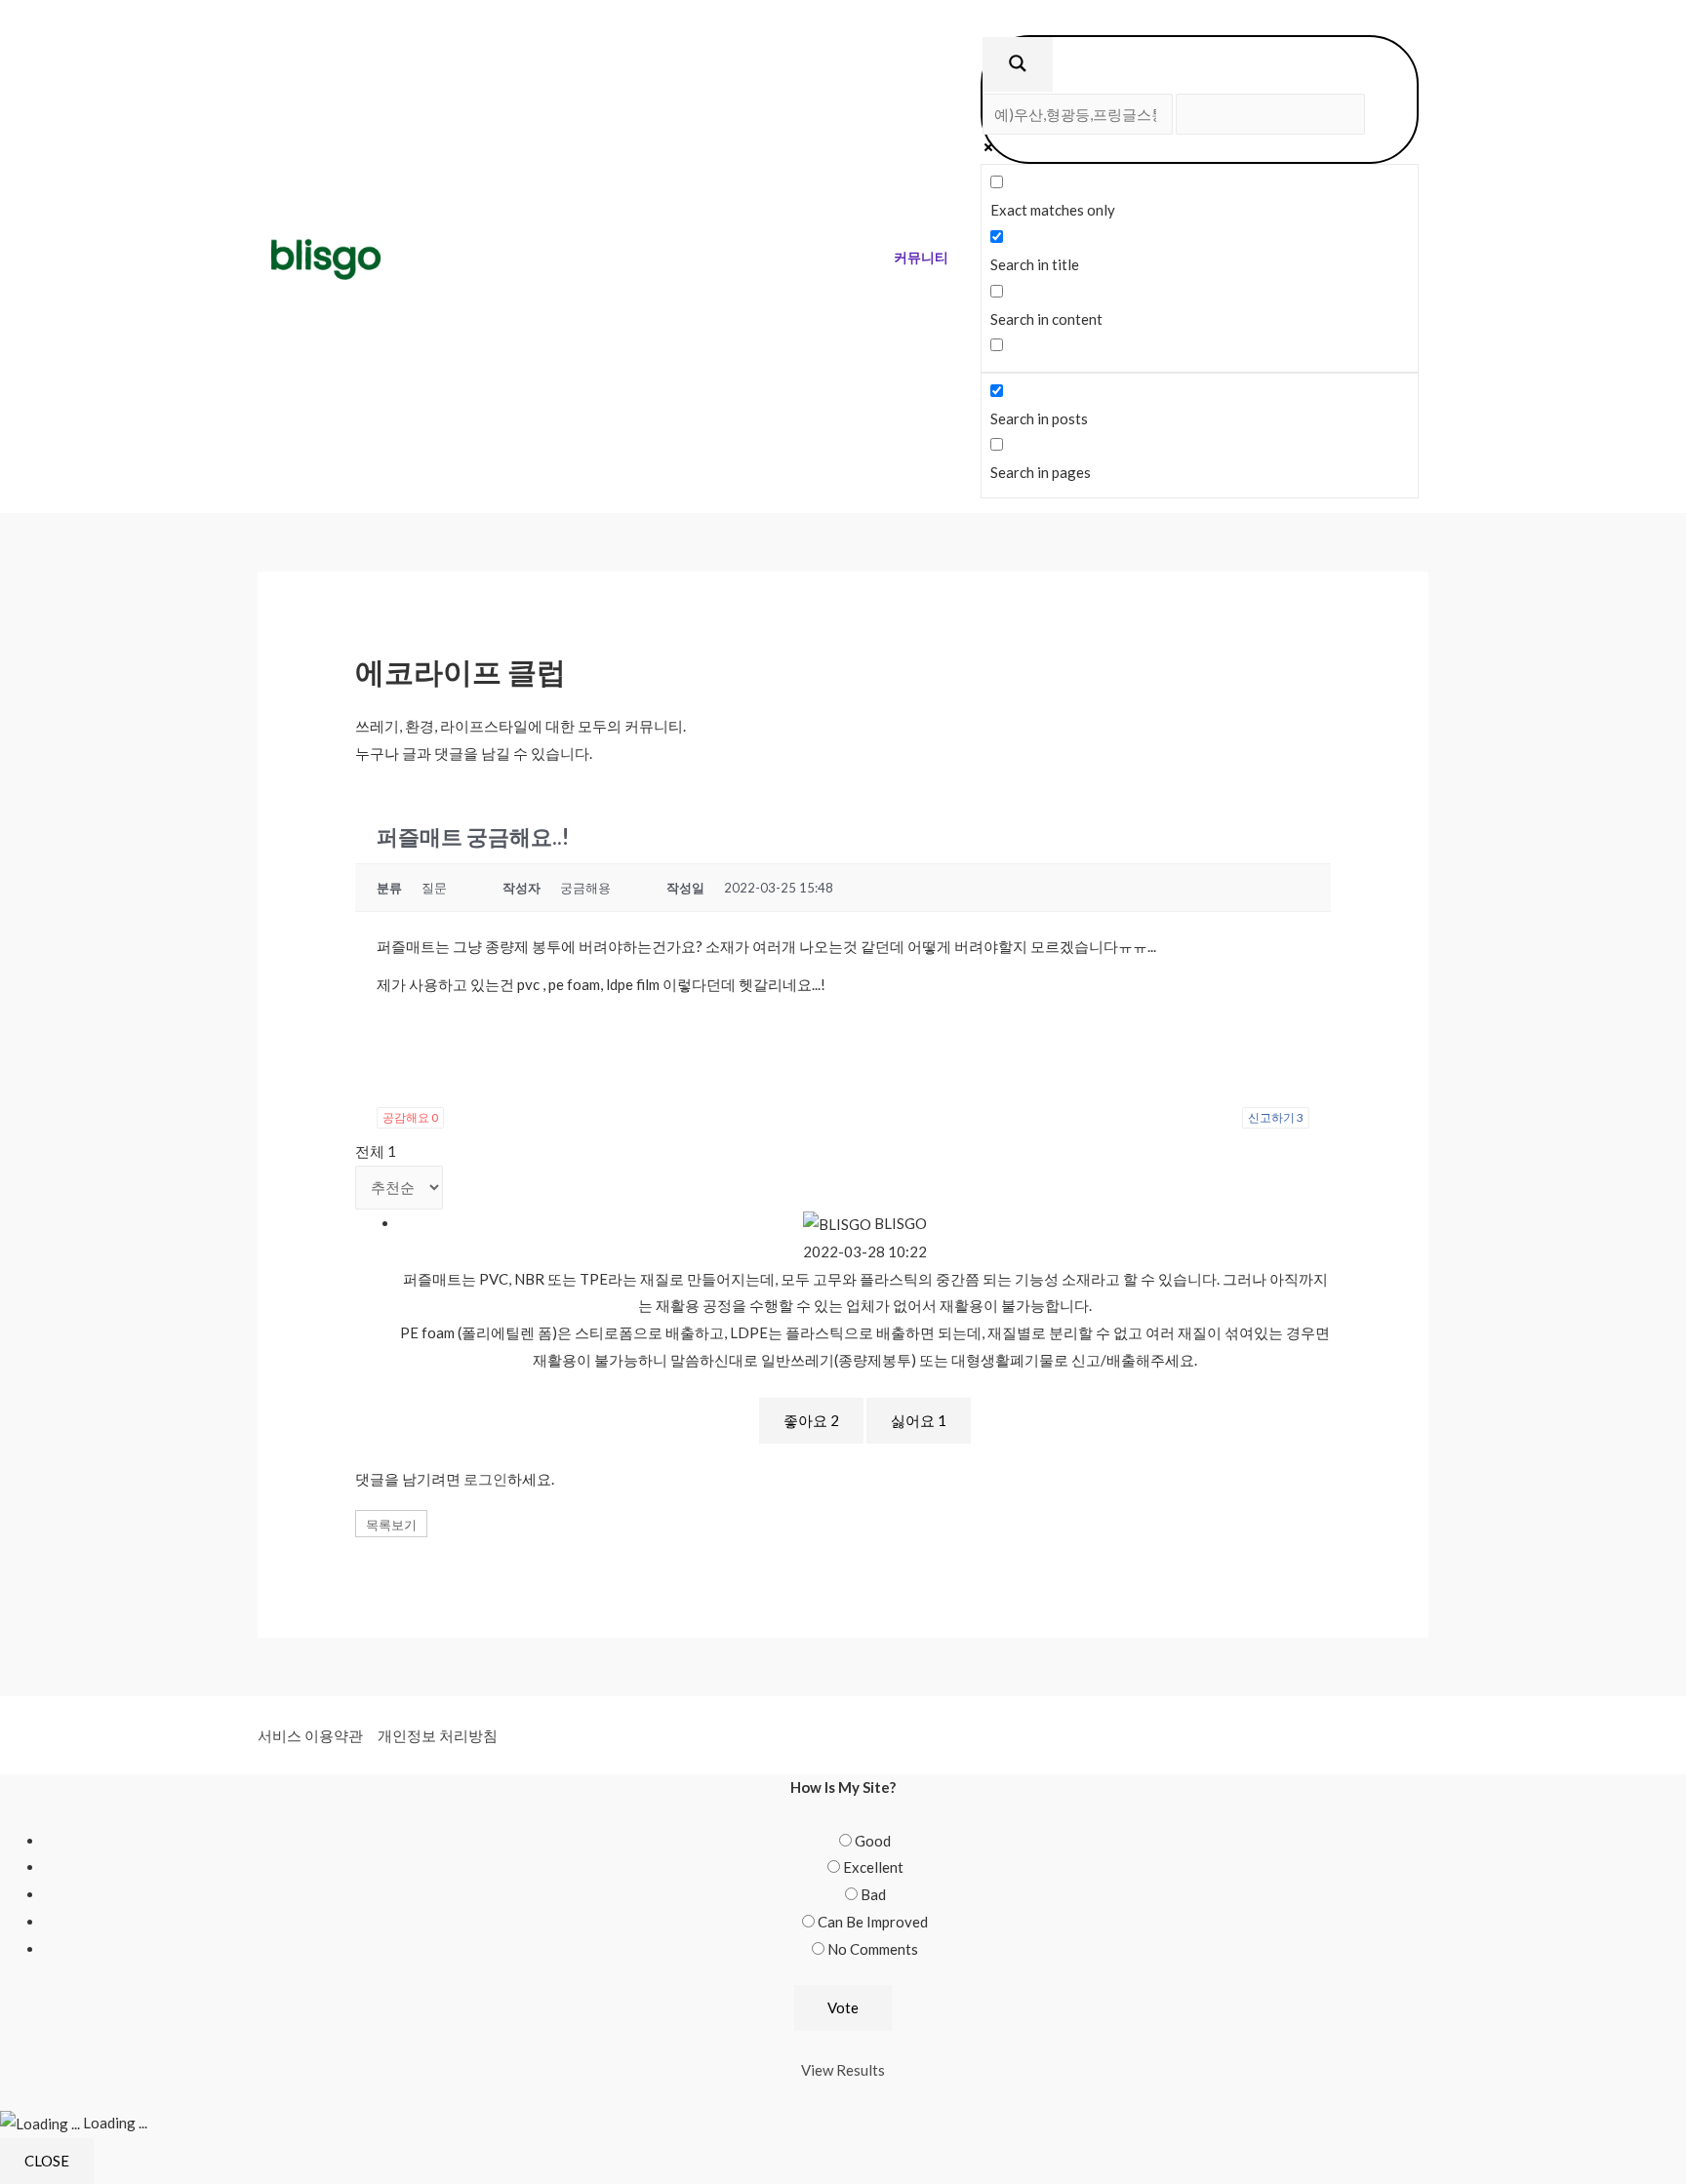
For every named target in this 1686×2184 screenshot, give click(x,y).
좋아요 (811, 1420)
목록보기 (391, 1525)
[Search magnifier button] (1018, 64)
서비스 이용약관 (310, 1735)
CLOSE (47, 2161)
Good (873, 1841)
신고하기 (1276, 1117)
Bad (873, 1894)
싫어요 (919, 1420)
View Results (843, 2070)
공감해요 (410, 1117)
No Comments (873, 1949)
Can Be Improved (873, 1922)
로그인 (485, 1479)
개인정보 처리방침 (438, 1735)
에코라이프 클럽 (461, 671)
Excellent (873, 1867)
